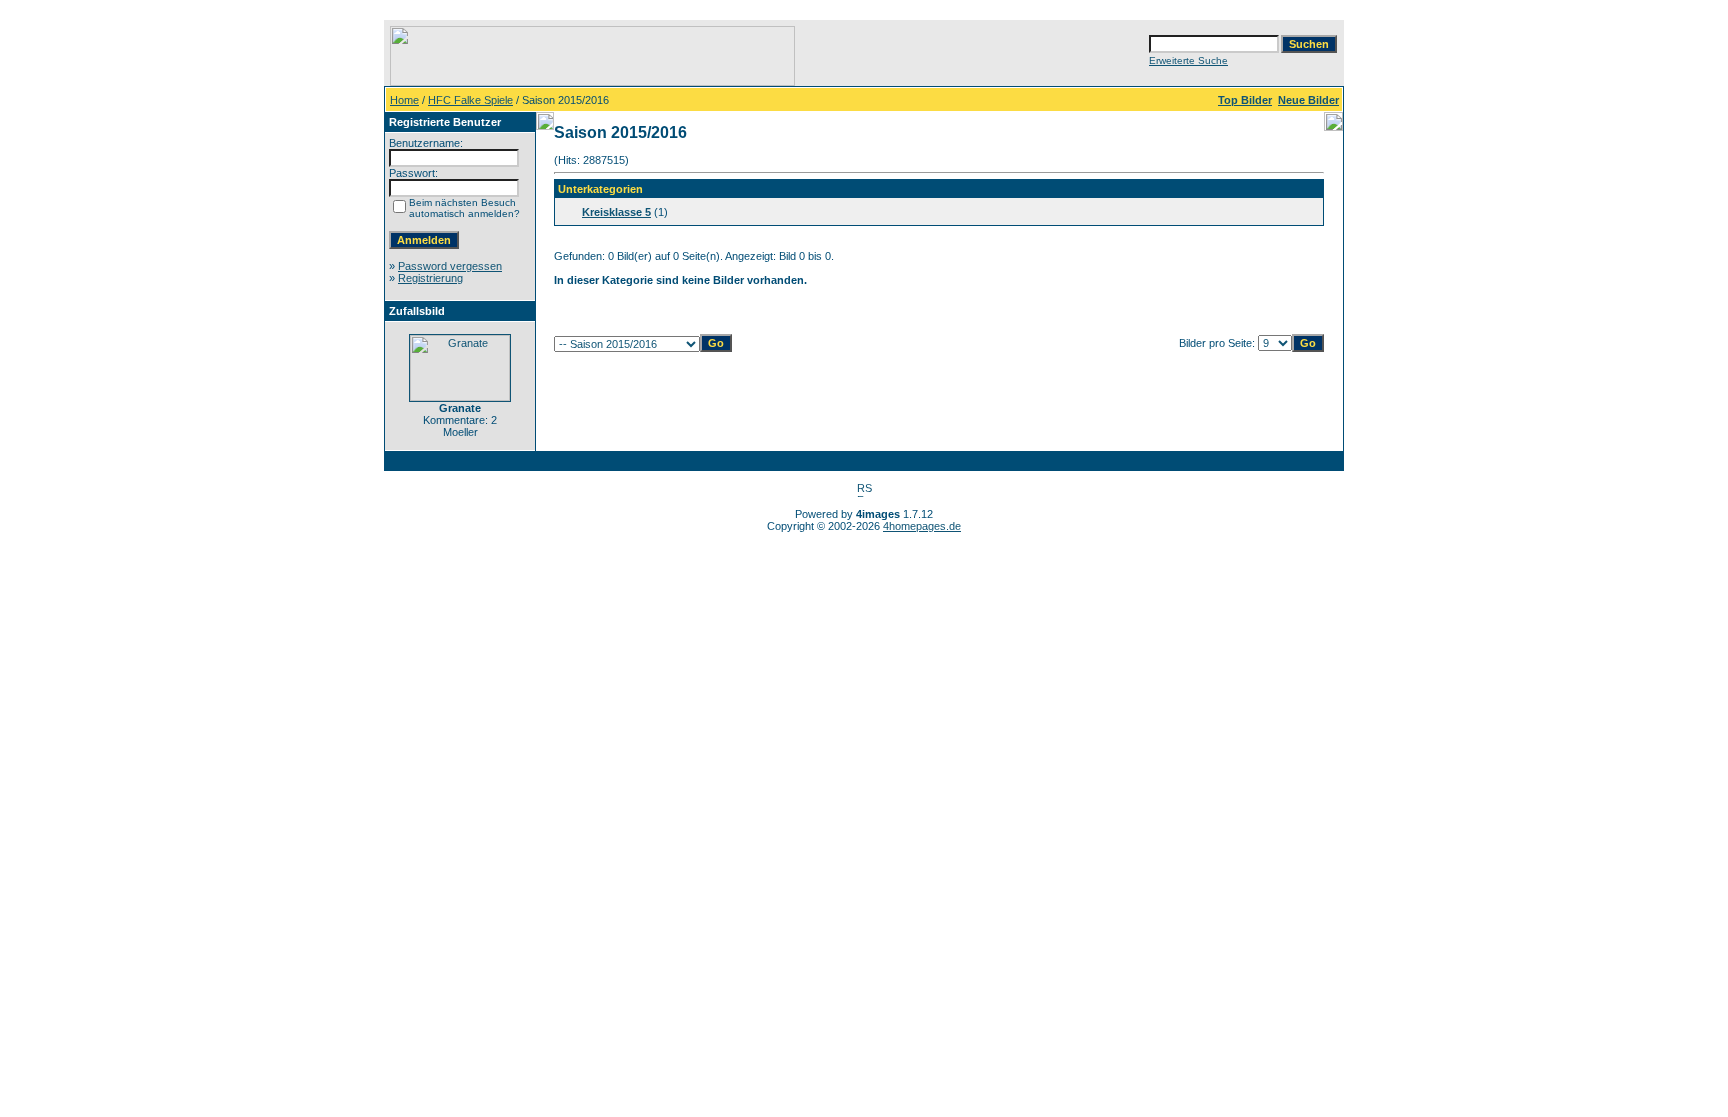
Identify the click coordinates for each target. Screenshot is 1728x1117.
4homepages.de (922, 526)
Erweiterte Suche (1188, 60)
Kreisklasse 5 (616, 212)
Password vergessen (450, 266)
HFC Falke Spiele (470, 100)
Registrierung (430, 278)
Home (404, 100)
